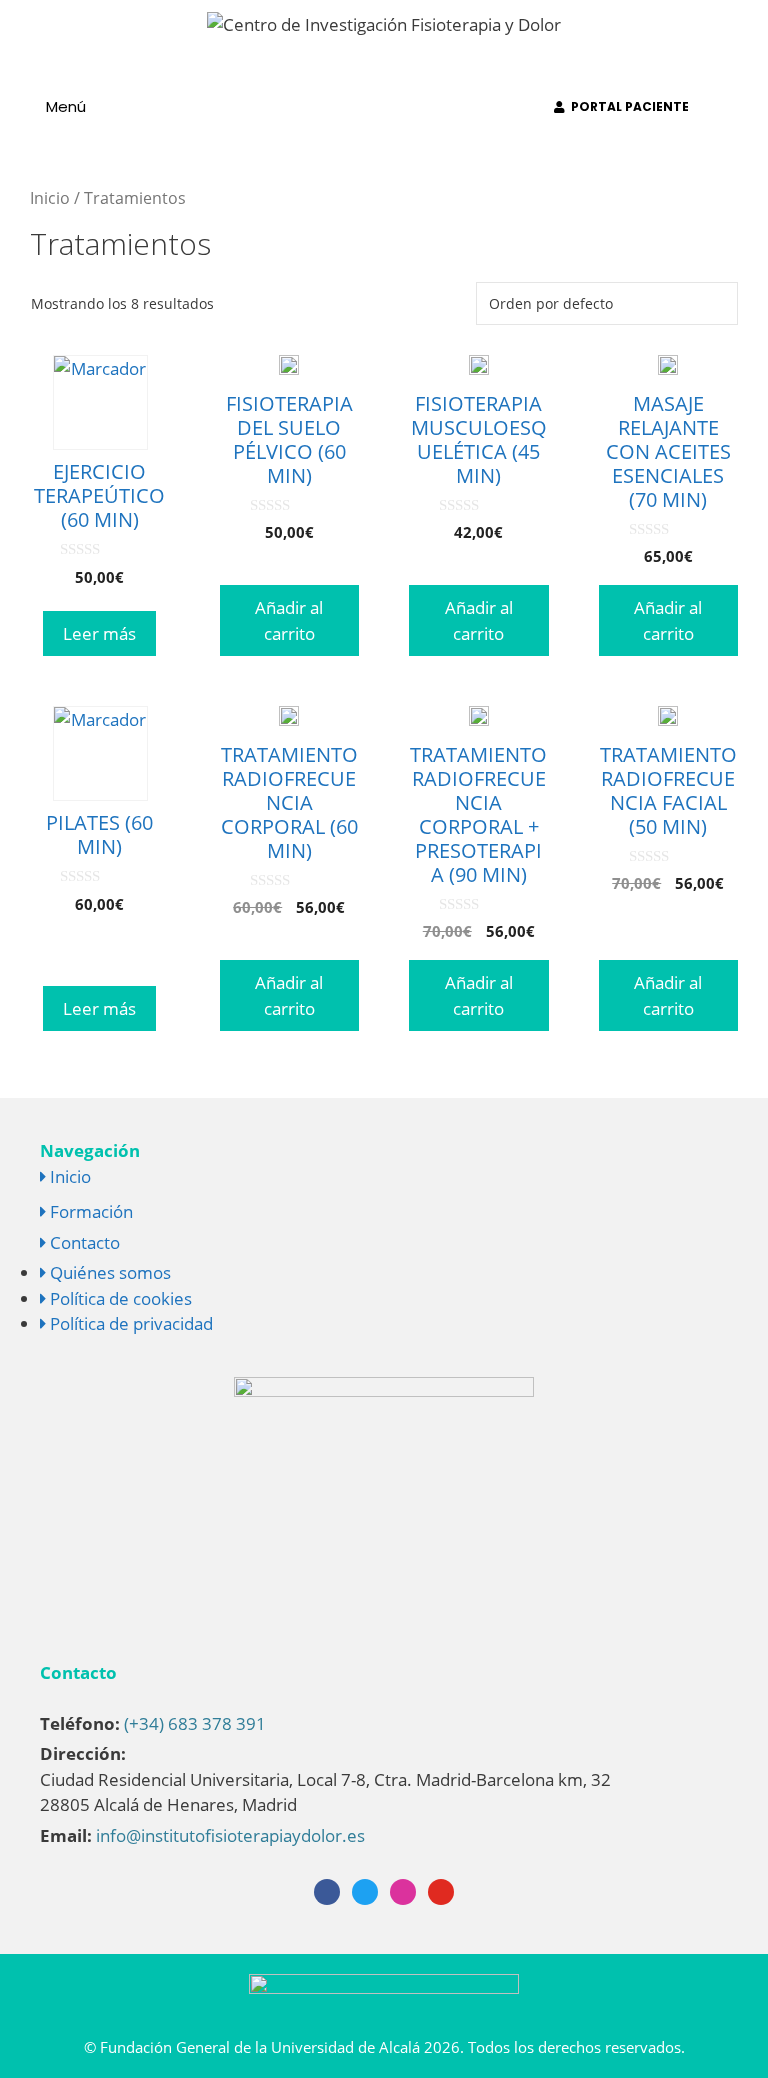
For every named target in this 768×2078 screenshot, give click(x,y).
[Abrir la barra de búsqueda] (740, 107)
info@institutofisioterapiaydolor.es (230, 1835)
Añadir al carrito (289, 620)
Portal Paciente (627, 106)
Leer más (99, 633)
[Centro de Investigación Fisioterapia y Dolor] (384, 22)
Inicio (50, 198)
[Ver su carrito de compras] (509, 107)
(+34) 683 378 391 (195, 1723)
